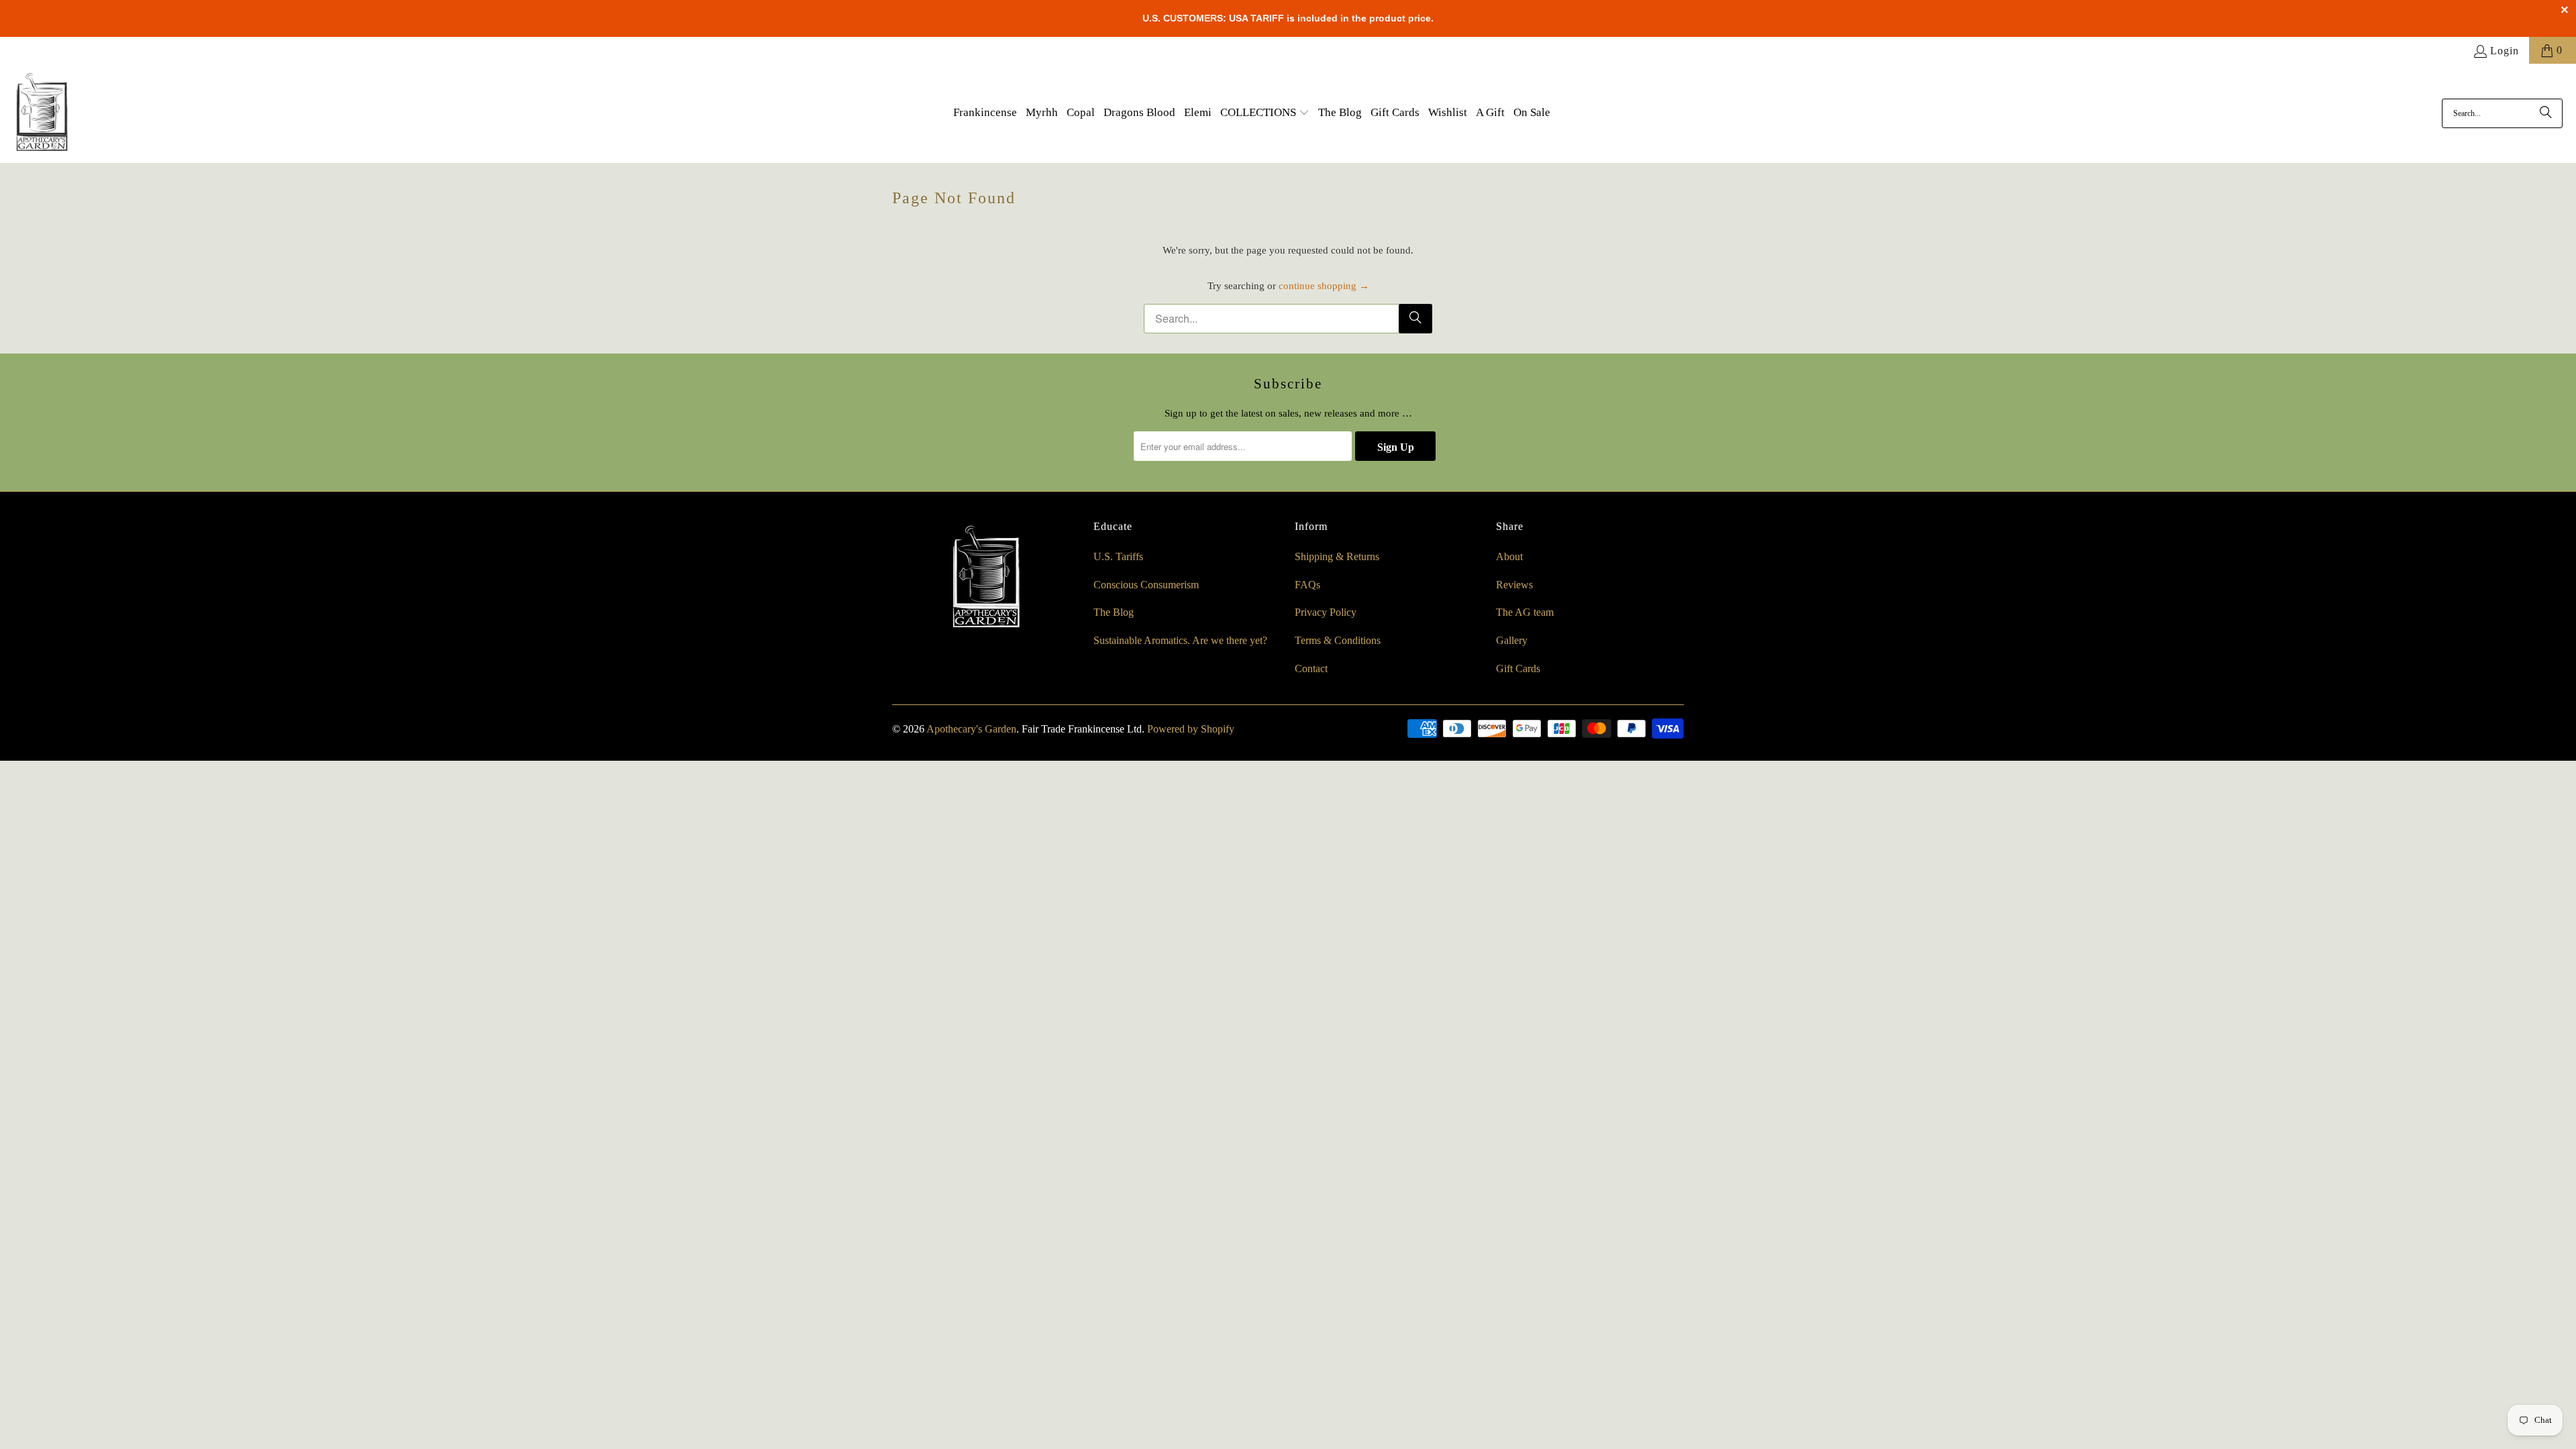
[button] (1265, 113)
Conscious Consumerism (1146, 585)
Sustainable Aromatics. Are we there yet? (1180, 640)
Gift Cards (1518, 668)
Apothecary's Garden (971, 729)
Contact (1311, 668)
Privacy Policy (1326, 612)
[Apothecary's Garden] (42, 113)
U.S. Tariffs (1118, 556)
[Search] (2546, 113)
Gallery (1512, 640)
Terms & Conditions (1338, 640)
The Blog (1114, 612)
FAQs (1307, 585)
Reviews (1514, 585)
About (1509, 556)
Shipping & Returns (1337, 556)
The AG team (1525, 612)
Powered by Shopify (1191, 729)
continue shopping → (1324, 286)
